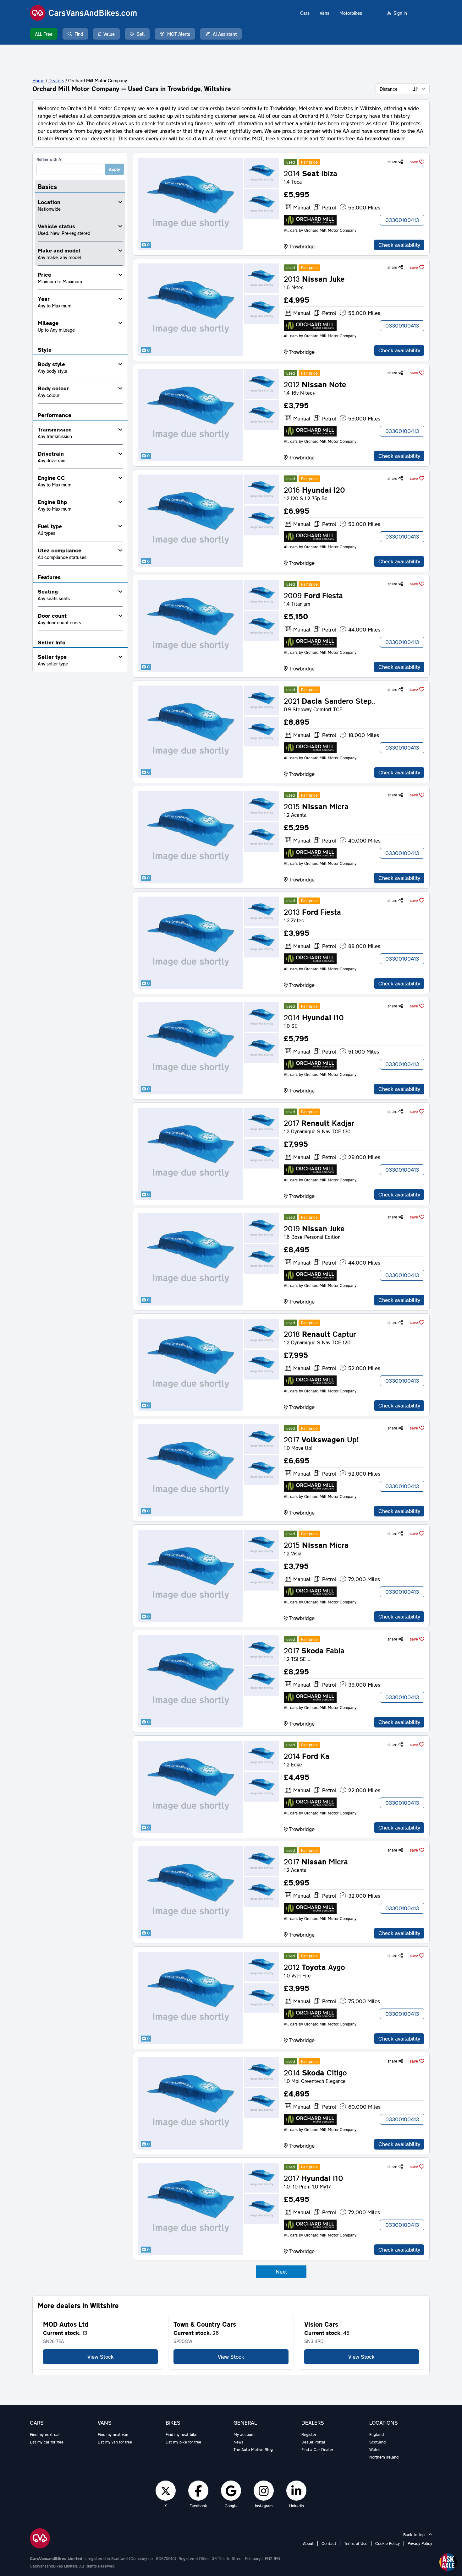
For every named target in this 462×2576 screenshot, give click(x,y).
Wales (375, 2449)
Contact (329, 2543)
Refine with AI (49, 159)
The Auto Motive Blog (253, 2449)
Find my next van (113, 2434)
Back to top (415, 2535)
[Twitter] (166, 2491)
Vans (324, 13)
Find (79, 34)
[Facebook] (198, 2491)
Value (109, 34)
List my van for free (115, 2442)
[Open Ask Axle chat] (448, 2562)
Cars (305, 13)
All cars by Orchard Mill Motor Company (320, 230)
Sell (141, 34)
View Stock (101, 2357)
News (238, 2442)
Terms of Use (356, 2543)
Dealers (56, 80)
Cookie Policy (388, 2543)
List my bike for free (183, 2442)
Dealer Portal (313, 2442)
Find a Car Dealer (317, 2449)
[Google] (231, 2491)
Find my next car (45, 2434)
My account (244, 2434)
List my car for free (47, 2442)
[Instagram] (264, 2491)
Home (38, 80)
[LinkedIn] (296, 2491)
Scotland (377, 2442)
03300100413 (402, 220)
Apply (114, 169)
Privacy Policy (420, 2543)
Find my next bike (181, 2434)
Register (309, 2434)
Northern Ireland (384, 2457)
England (377, 2434)
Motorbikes (351, 13)
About (308, 2543)
